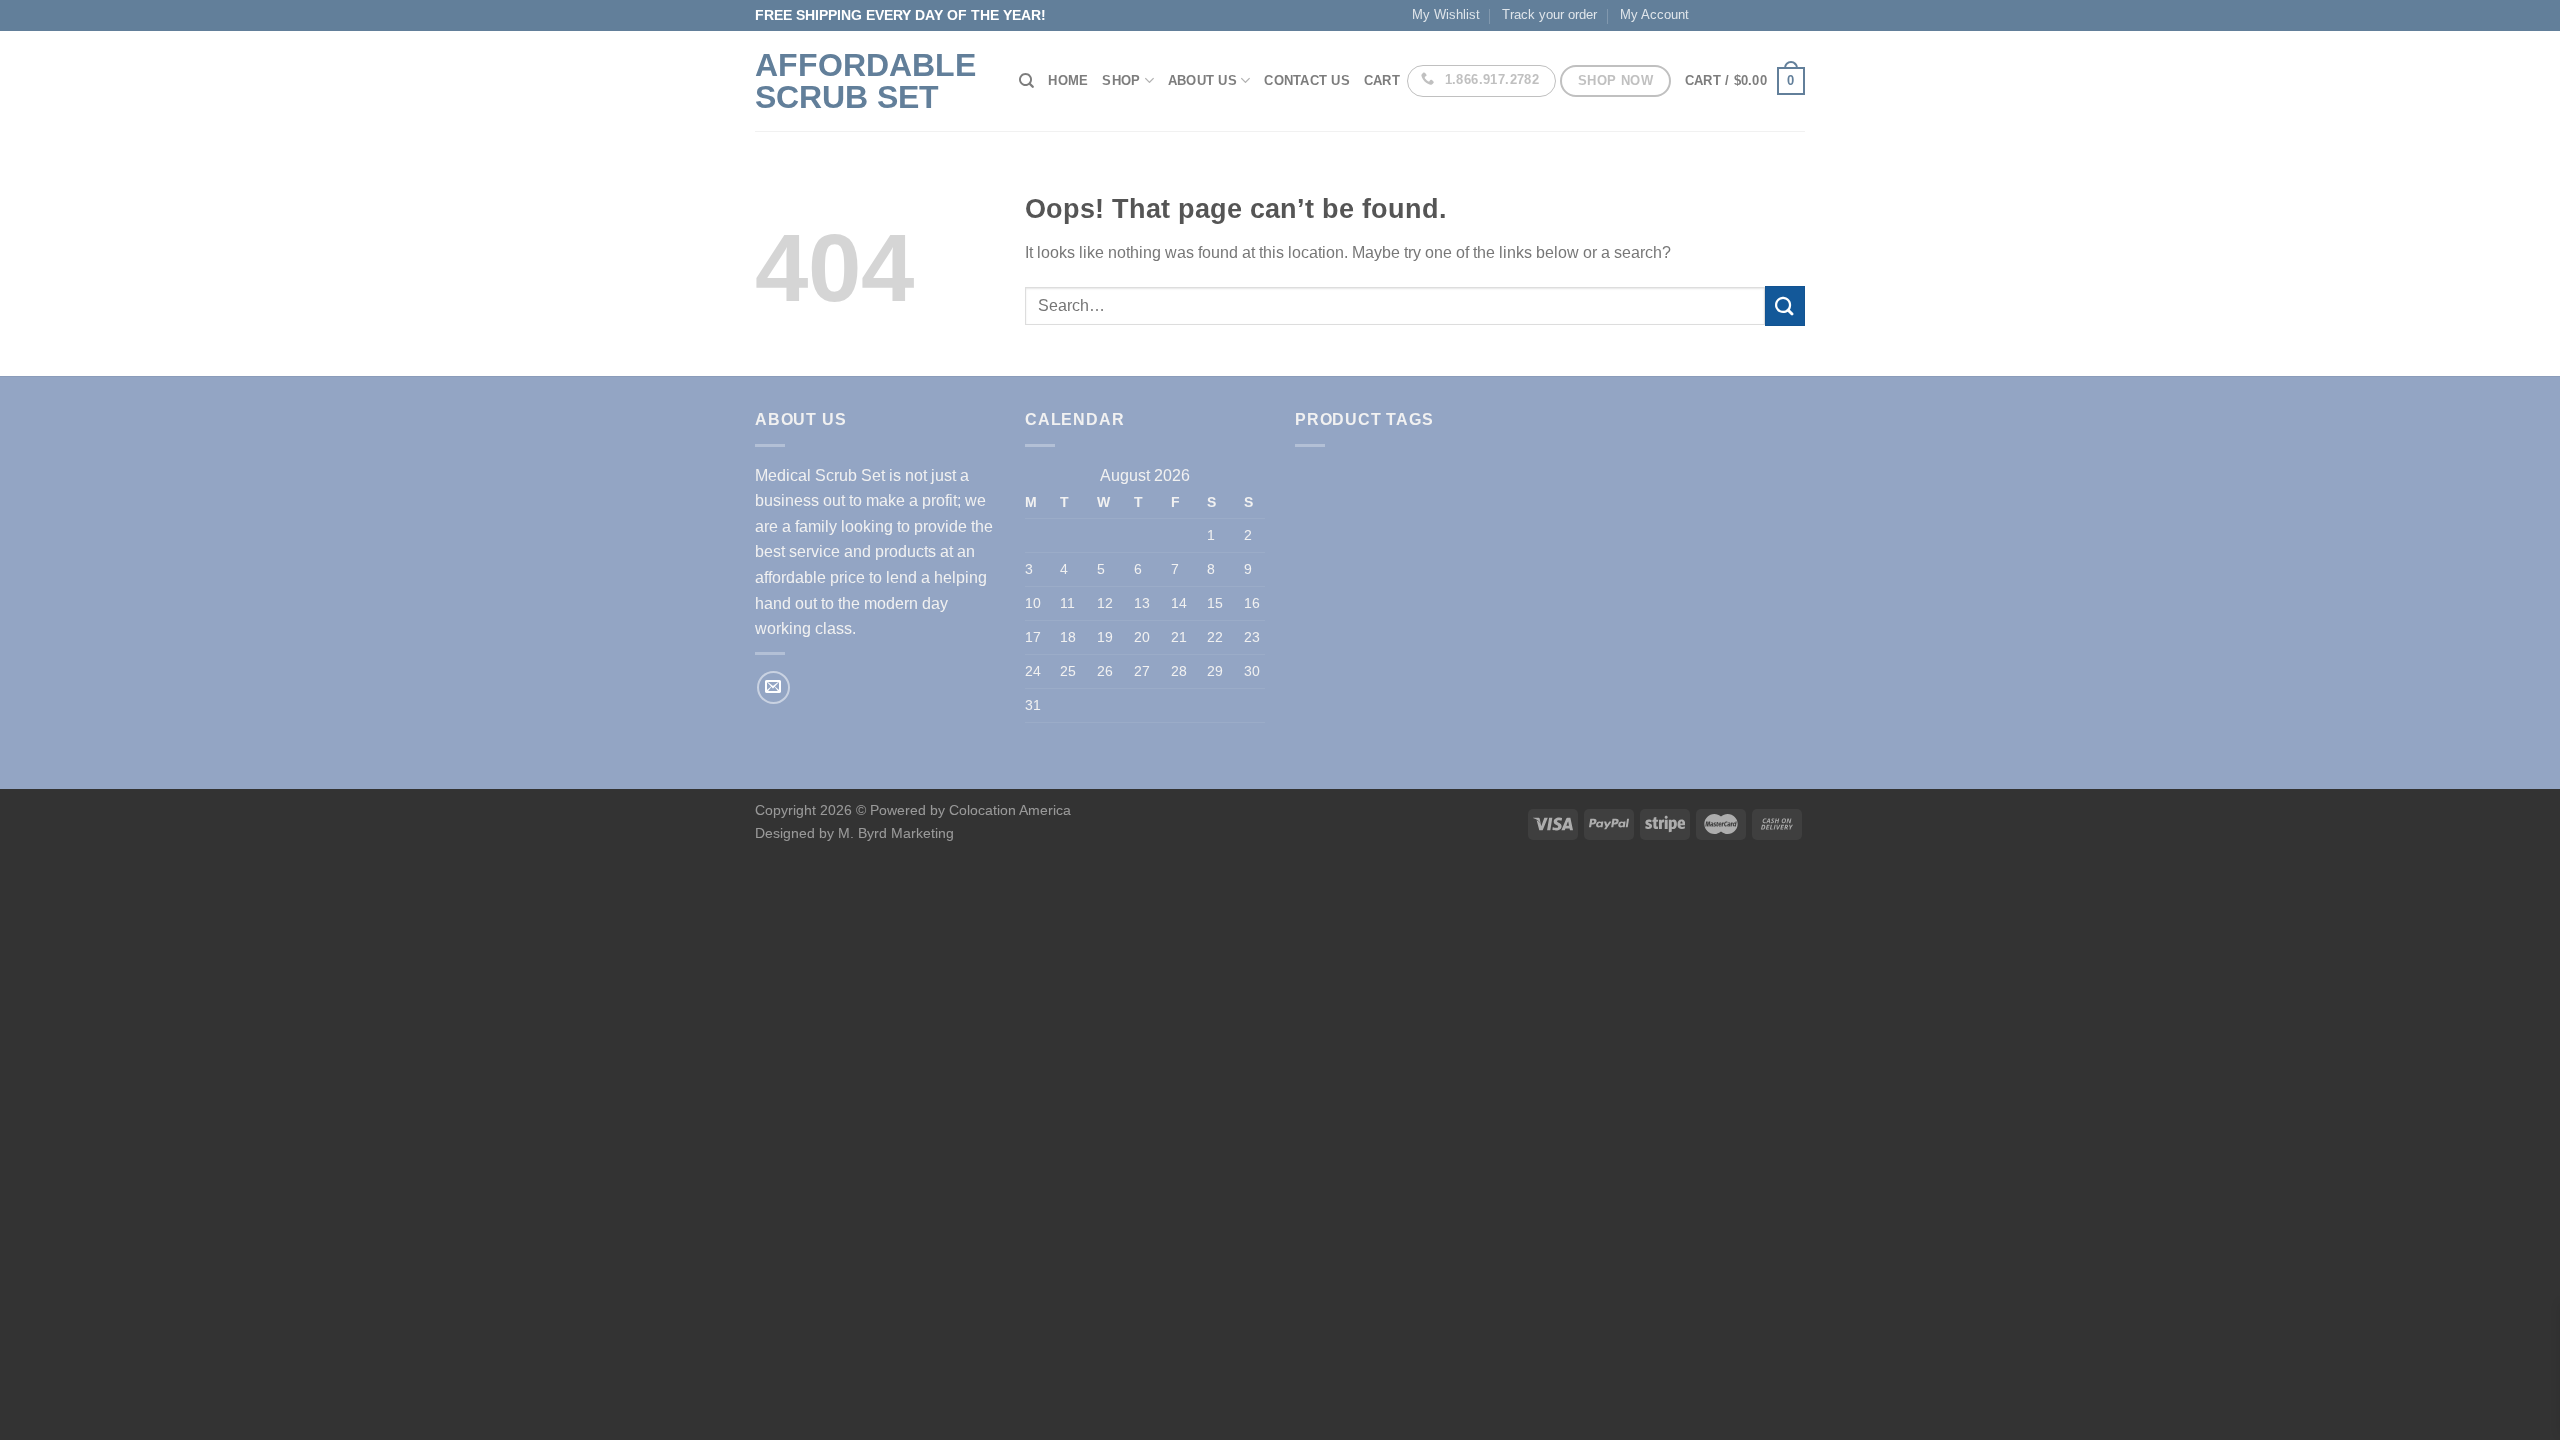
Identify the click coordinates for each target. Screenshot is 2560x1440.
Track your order (1549, 14)
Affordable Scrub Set (865, 81)
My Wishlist (1446, 14)
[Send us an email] (773, 687)
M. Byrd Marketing (894, 833)
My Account (1654, 14)
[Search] (1026, 81)
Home (1068, 80)
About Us (1202, 80)
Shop (1121, 80)
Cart (1382, 80)
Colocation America (1010, 810)
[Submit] (1785, 305)
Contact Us (1307, 80)
